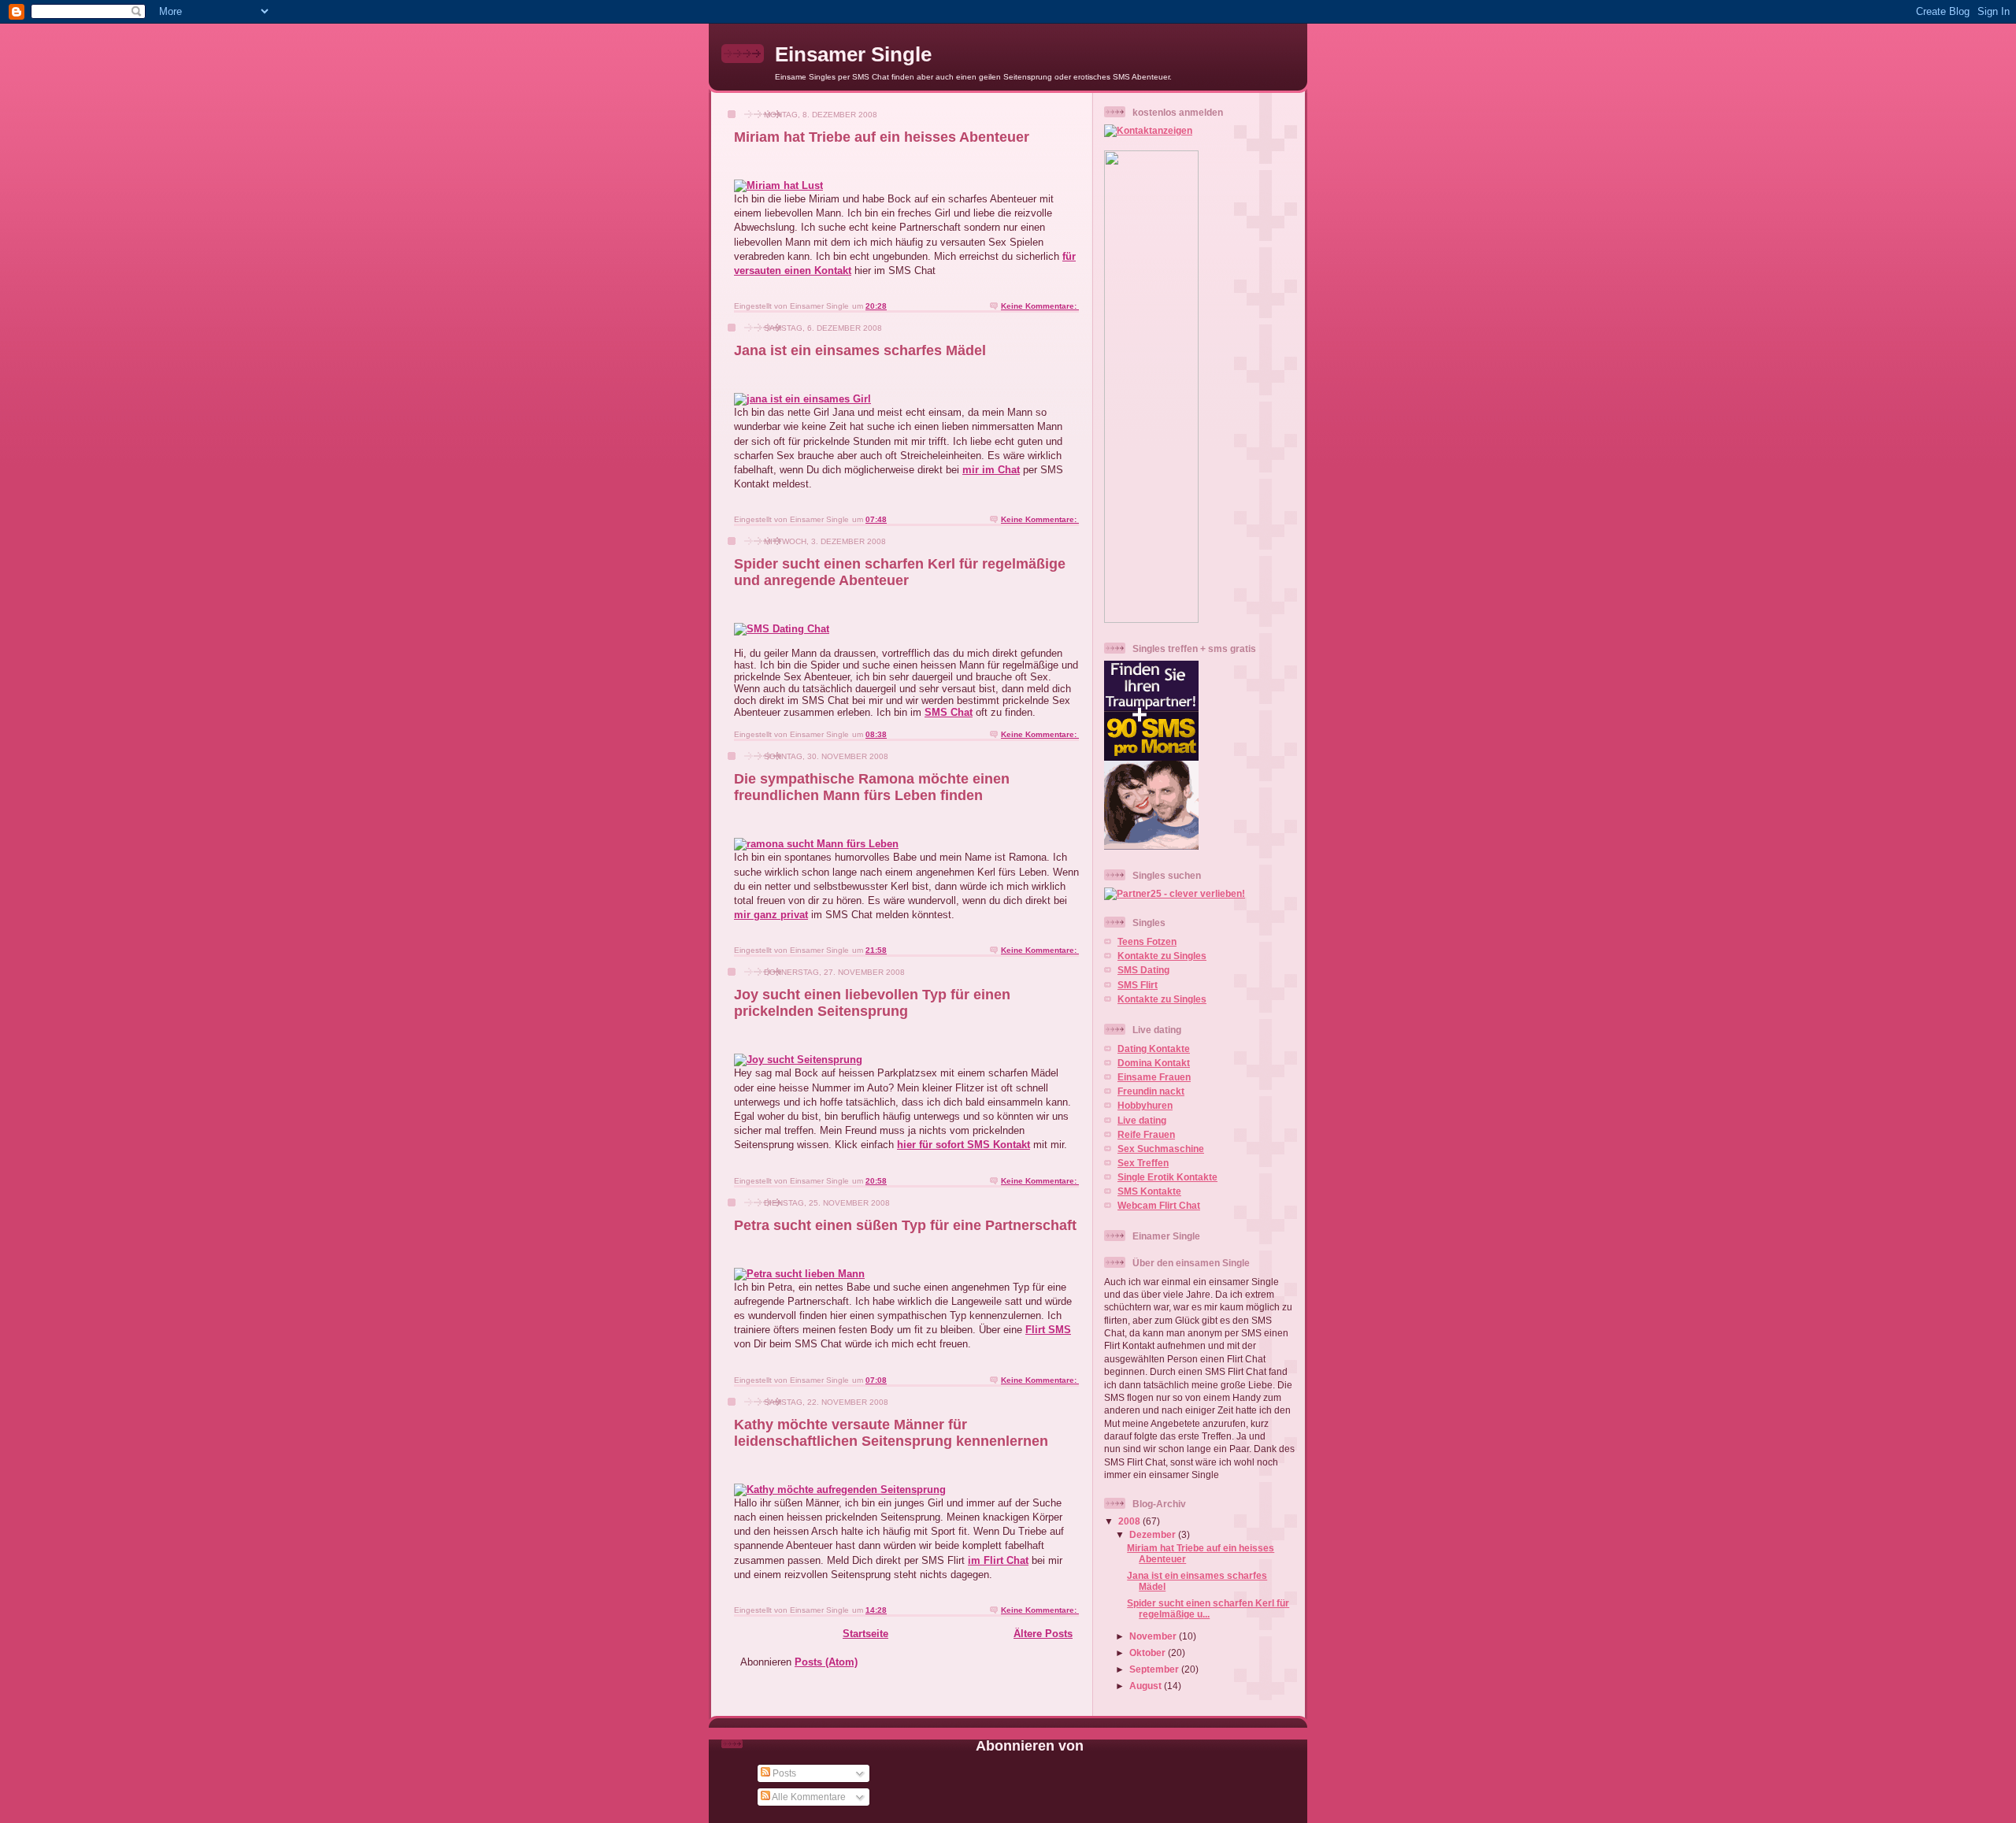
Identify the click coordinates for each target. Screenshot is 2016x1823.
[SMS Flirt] (802, 399)
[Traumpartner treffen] (816, 844)
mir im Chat (991, 470)
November (1154, 1636)
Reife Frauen (1146, 1134)
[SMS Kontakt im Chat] (778, 185)
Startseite (865, 1634)
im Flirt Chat (998, 1560)
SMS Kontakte (1149, 1191)
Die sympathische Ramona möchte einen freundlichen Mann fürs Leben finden (872, 787)
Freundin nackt (1151, 1091)
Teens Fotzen (1147, 941)
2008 (1130, 1521)
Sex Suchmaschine (1161, 1149)
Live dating (1142, 1120)
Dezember (1154, 1534)
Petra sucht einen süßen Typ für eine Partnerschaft (905, 1225)
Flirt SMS (1048, 1330)
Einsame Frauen (1154, 1077)
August (1147, 1686)
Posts (783, 1773)
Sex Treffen (1143, 1163)
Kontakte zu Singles (1162, 956)
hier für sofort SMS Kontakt (964, 1145)
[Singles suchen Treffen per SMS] (840, 1490)
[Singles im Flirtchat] (799, 1274)
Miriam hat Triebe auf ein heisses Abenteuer (882, 137)
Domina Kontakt (1154, 1063)
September (1155, 1669)
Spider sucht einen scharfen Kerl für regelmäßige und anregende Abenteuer (900, 572)
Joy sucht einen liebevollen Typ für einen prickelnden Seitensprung (872, 1003)
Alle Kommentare (808, 1797)
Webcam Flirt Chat (1159, 1205)
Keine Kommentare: (1040, 306)
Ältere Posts (1043, 1634)
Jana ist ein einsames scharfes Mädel (860, 350)
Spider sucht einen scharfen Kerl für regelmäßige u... (1208, 1608)
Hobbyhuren (1145, 1105)
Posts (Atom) (826, 1662)
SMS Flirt (1138, 985)
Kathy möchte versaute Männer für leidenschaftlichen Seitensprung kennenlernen (891, 1433)
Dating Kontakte (1154, 1049)
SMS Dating (1143, 970)
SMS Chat (949, 712)
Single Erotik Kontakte (1167, 1177)
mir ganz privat (771, 915)
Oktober (1149, 1653)
